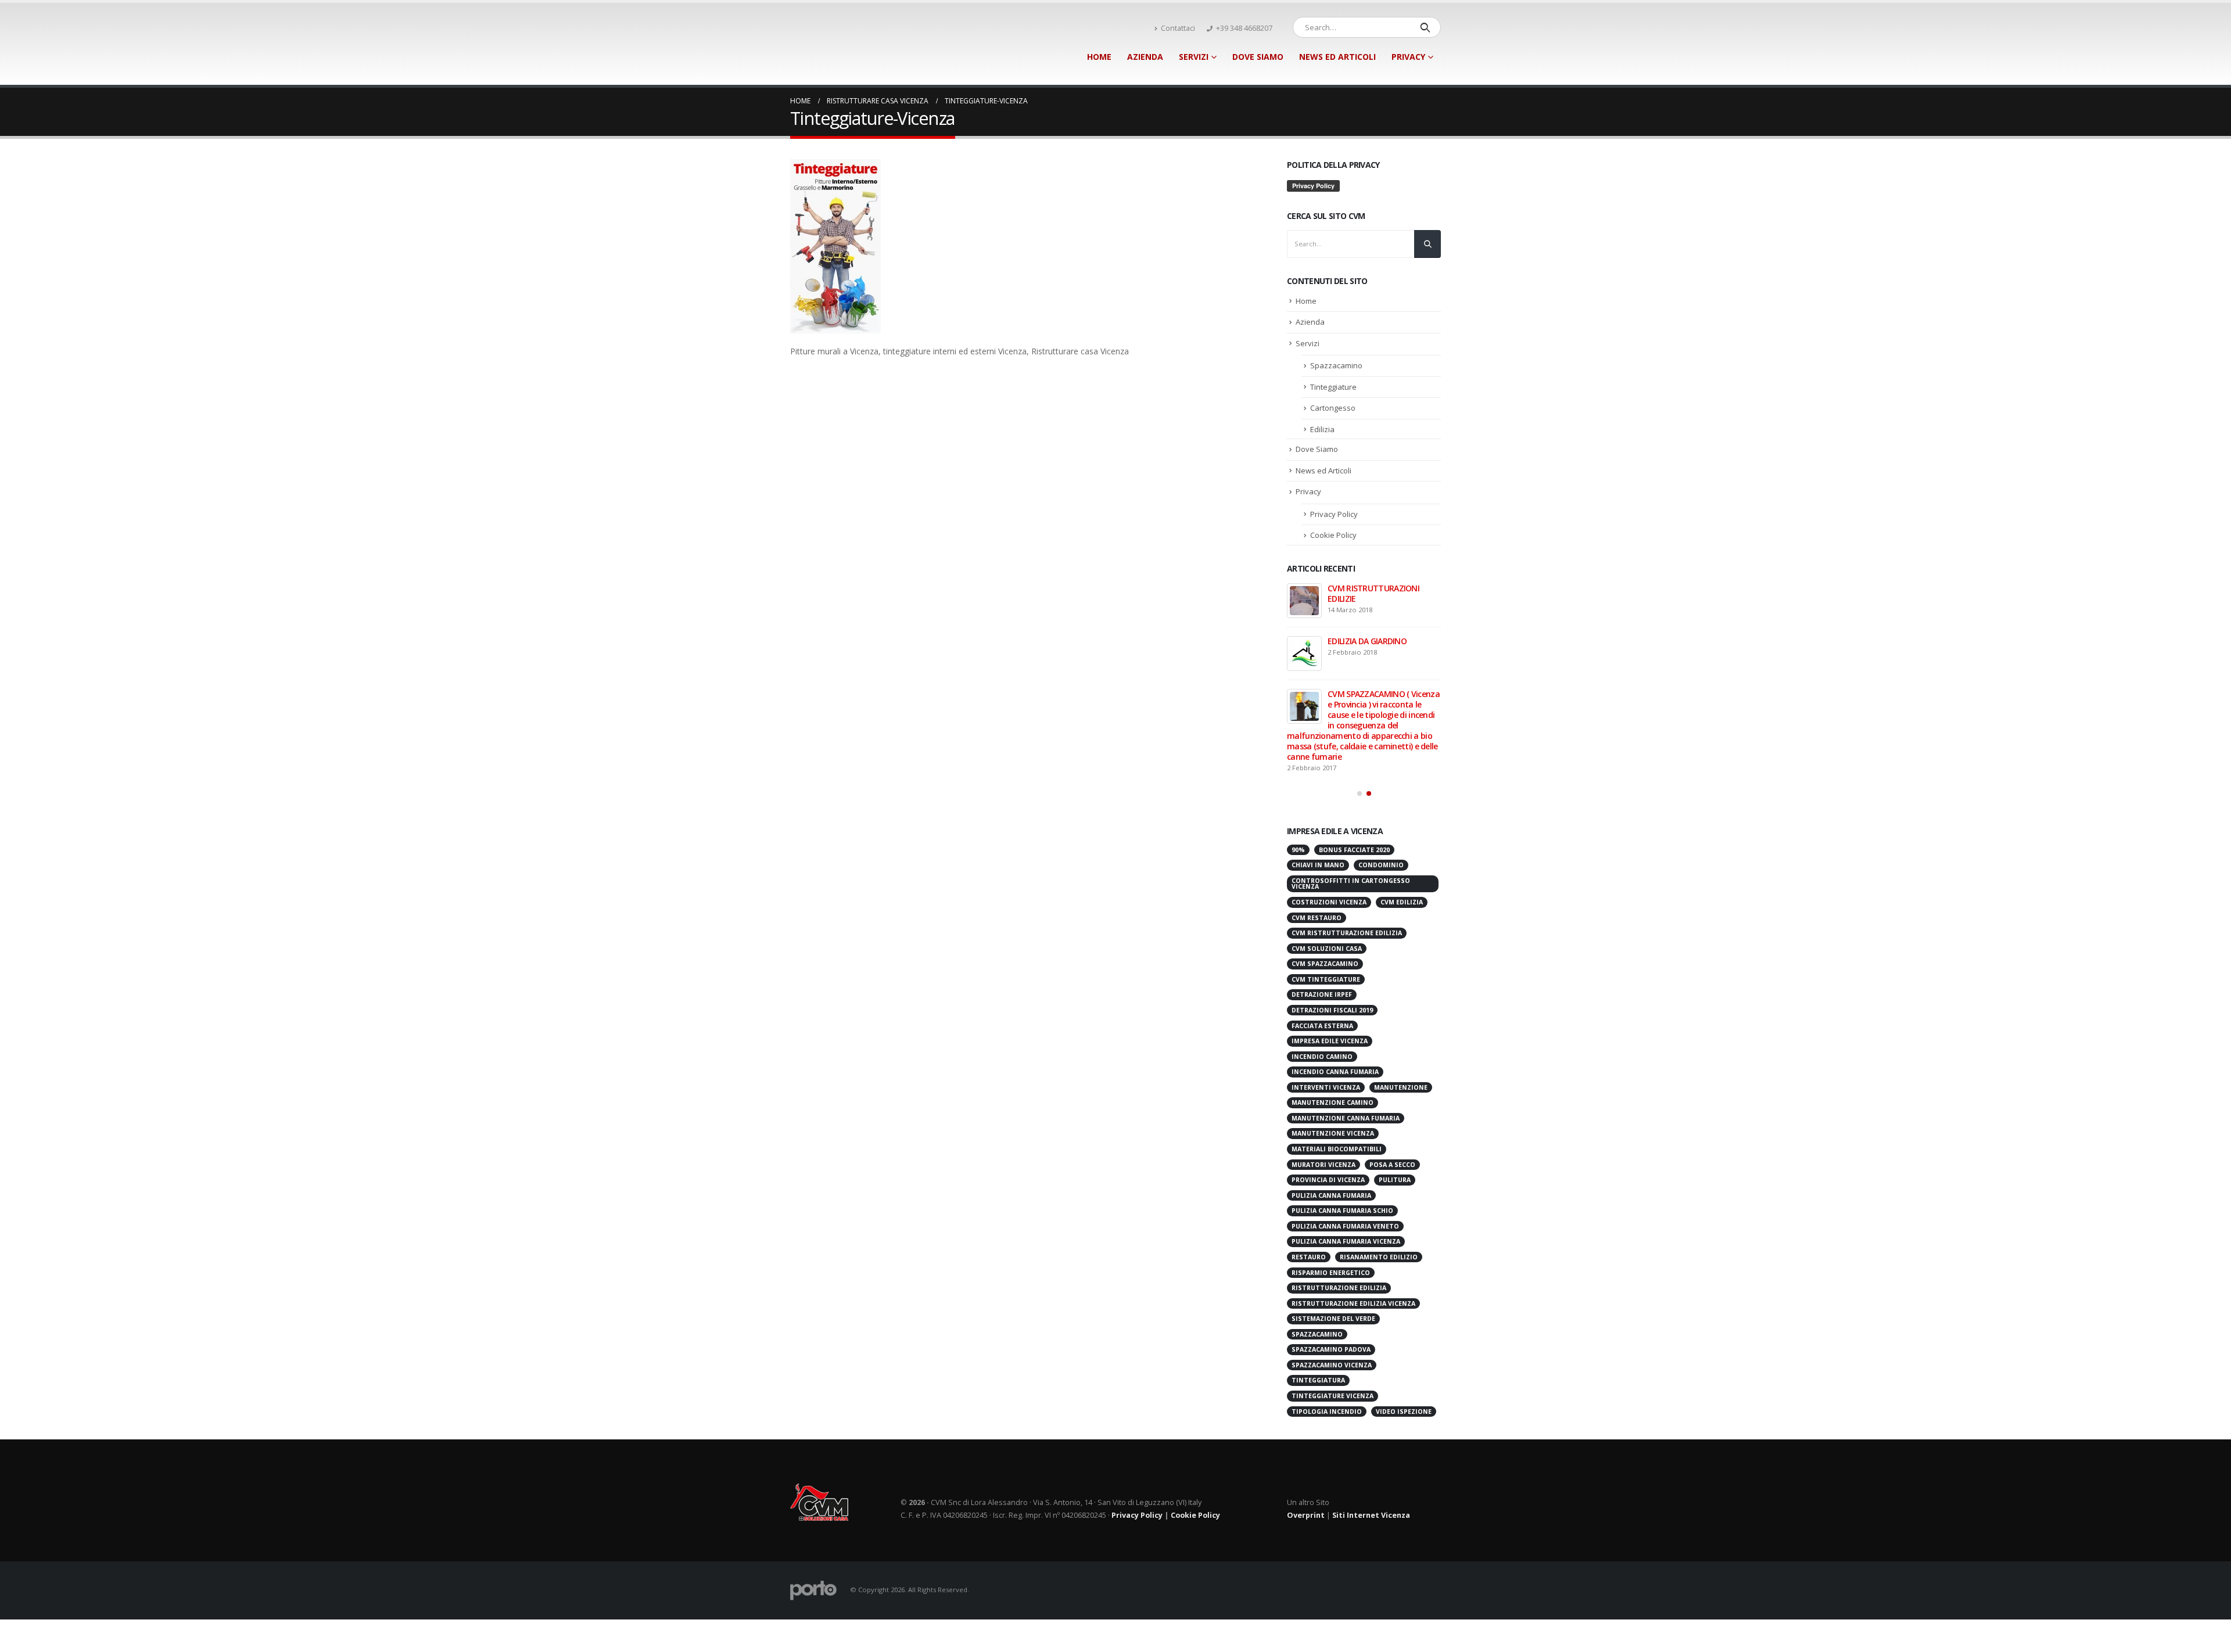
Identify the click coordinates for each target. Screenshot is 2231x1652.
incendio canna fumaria (1335, 1022)
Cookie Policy (1333, 535)
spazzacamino (1317, 1284)
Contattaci (1178, 28)
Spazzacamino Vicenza (1332, 1315)
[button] (1360, 744)
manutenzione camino (1332, 1053)
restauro (1309, 1207)
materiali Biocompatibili (1337, 1099)
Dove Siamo (1258, 57)
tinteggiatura (1318, 1330)
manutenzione (1401, 1037)
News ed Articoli (1337, 57)
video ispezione (1404, 1362)
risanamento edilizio (1379, 1207)
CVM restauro (1317, 868)
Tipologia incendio (1327, 1362)
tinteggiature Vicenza (1332, 1346)
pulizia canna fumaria (1331, 1145)
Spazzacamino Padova (1331, 1299)
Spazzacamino (1336, 365)
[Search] (1425, 27)
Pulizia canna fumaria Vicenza (1346, 1191)
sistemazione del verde (1333, 1269)
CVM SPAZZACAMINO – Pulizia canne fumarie (1382, 699)
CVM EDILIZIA (1402, 852)
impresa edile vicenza (1330, 991)
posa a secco (1392, 1115)
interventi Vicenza (1326, 1037)
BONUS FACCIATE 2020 (1369, 588)
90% (1298, 800)
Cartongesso (1333, 408)
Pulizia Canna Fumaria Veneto (1345, 1176)
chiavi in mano (1318, 815)
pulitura (1395, 1130)
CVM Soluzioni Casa (1327, 899)
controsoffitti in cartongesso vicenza (1351, 834)
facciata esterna (1322, 976)
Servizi (1194, 57)
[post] (1304, 601)
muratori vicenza (1323, 1115)
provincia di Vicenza (1328, 1130)
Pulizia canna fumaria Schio (1342, 1161)
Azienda (1145, 57)
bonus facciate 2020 (1354, 800)
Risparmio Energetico (1331, 1223)
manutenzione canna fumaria (1346, 1068)
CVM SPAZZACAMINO (1325, 914)
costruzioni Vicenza (1329, 852)
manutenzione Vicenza (1333, 1083)
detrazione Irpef (1322, 944)
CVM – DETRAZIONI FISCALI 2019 (1376, 646)
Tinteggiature (1333, 387)
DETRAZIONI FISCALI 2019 (1332, 960)
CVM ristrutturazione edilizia (1347, 883)
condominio (1381, 815)
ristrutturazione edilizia (1339, 1238)
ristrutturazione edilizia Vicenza (1353, 1254)
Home (1099, 57)
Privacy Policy (1334, 514)
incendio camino (1322, 1007)
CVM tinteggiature (1326, 929)
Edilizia (1322, 429)
